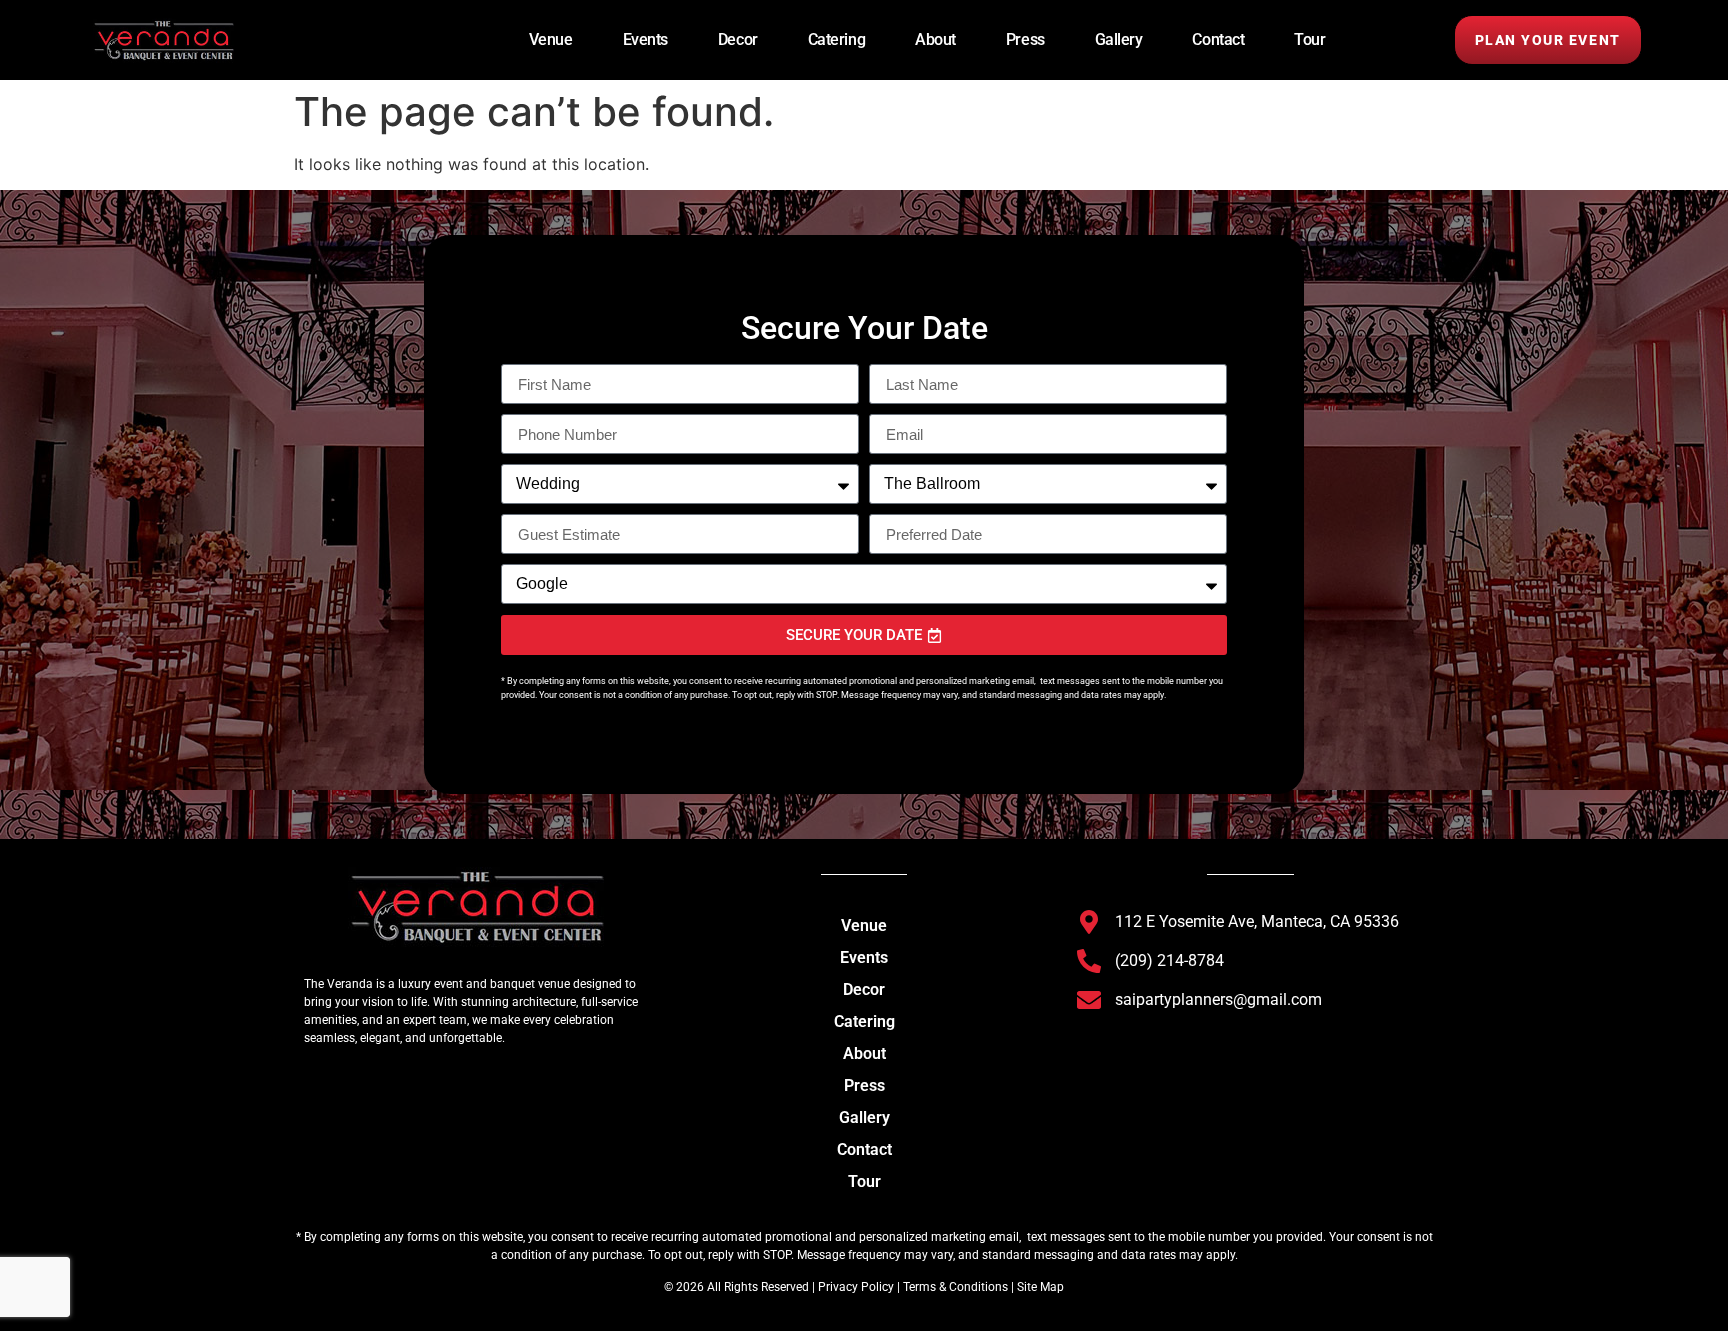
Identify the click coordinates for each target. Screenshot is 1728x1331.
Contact (1218, 39)
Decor (738, 39)
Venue (551, 39)
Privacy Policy (854, 1287)
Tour (1309, 39)
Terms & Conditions (955, 1287)
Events (645, 39)
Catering (836, 39)
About (935, 39)
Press (1025, 39)
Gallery (1119, 39)
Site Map (1040, 1287)
